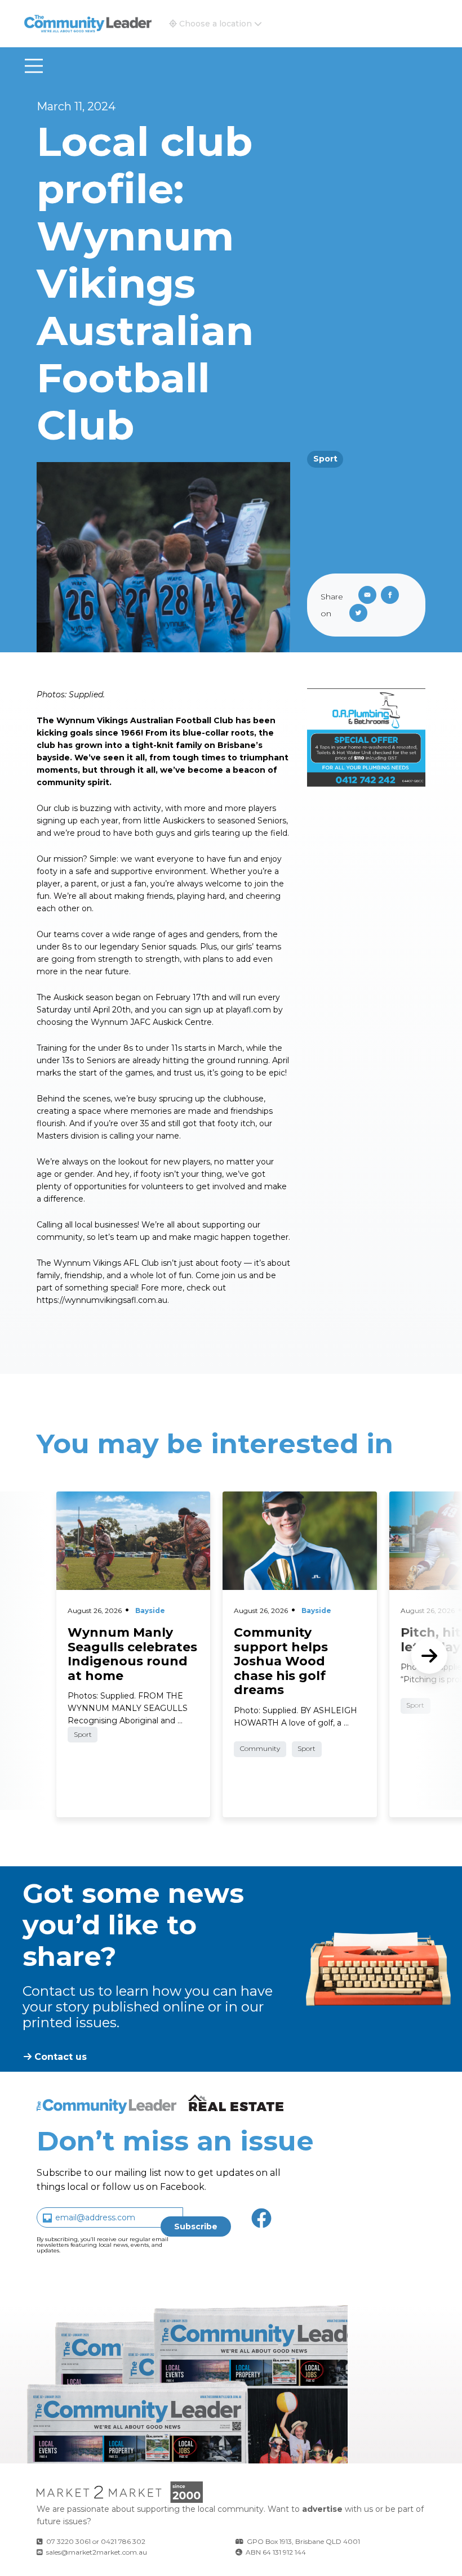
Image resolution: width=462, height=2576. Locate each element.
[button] (216, 24)
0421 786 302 (123, 2541)
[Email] (365, 596)
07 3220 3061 (68, 2541)
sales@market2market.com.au (97, 2552)
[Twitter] (361, 614)
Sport (325, 459)
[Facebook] (392, 596)
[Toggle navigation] (34, 66)
